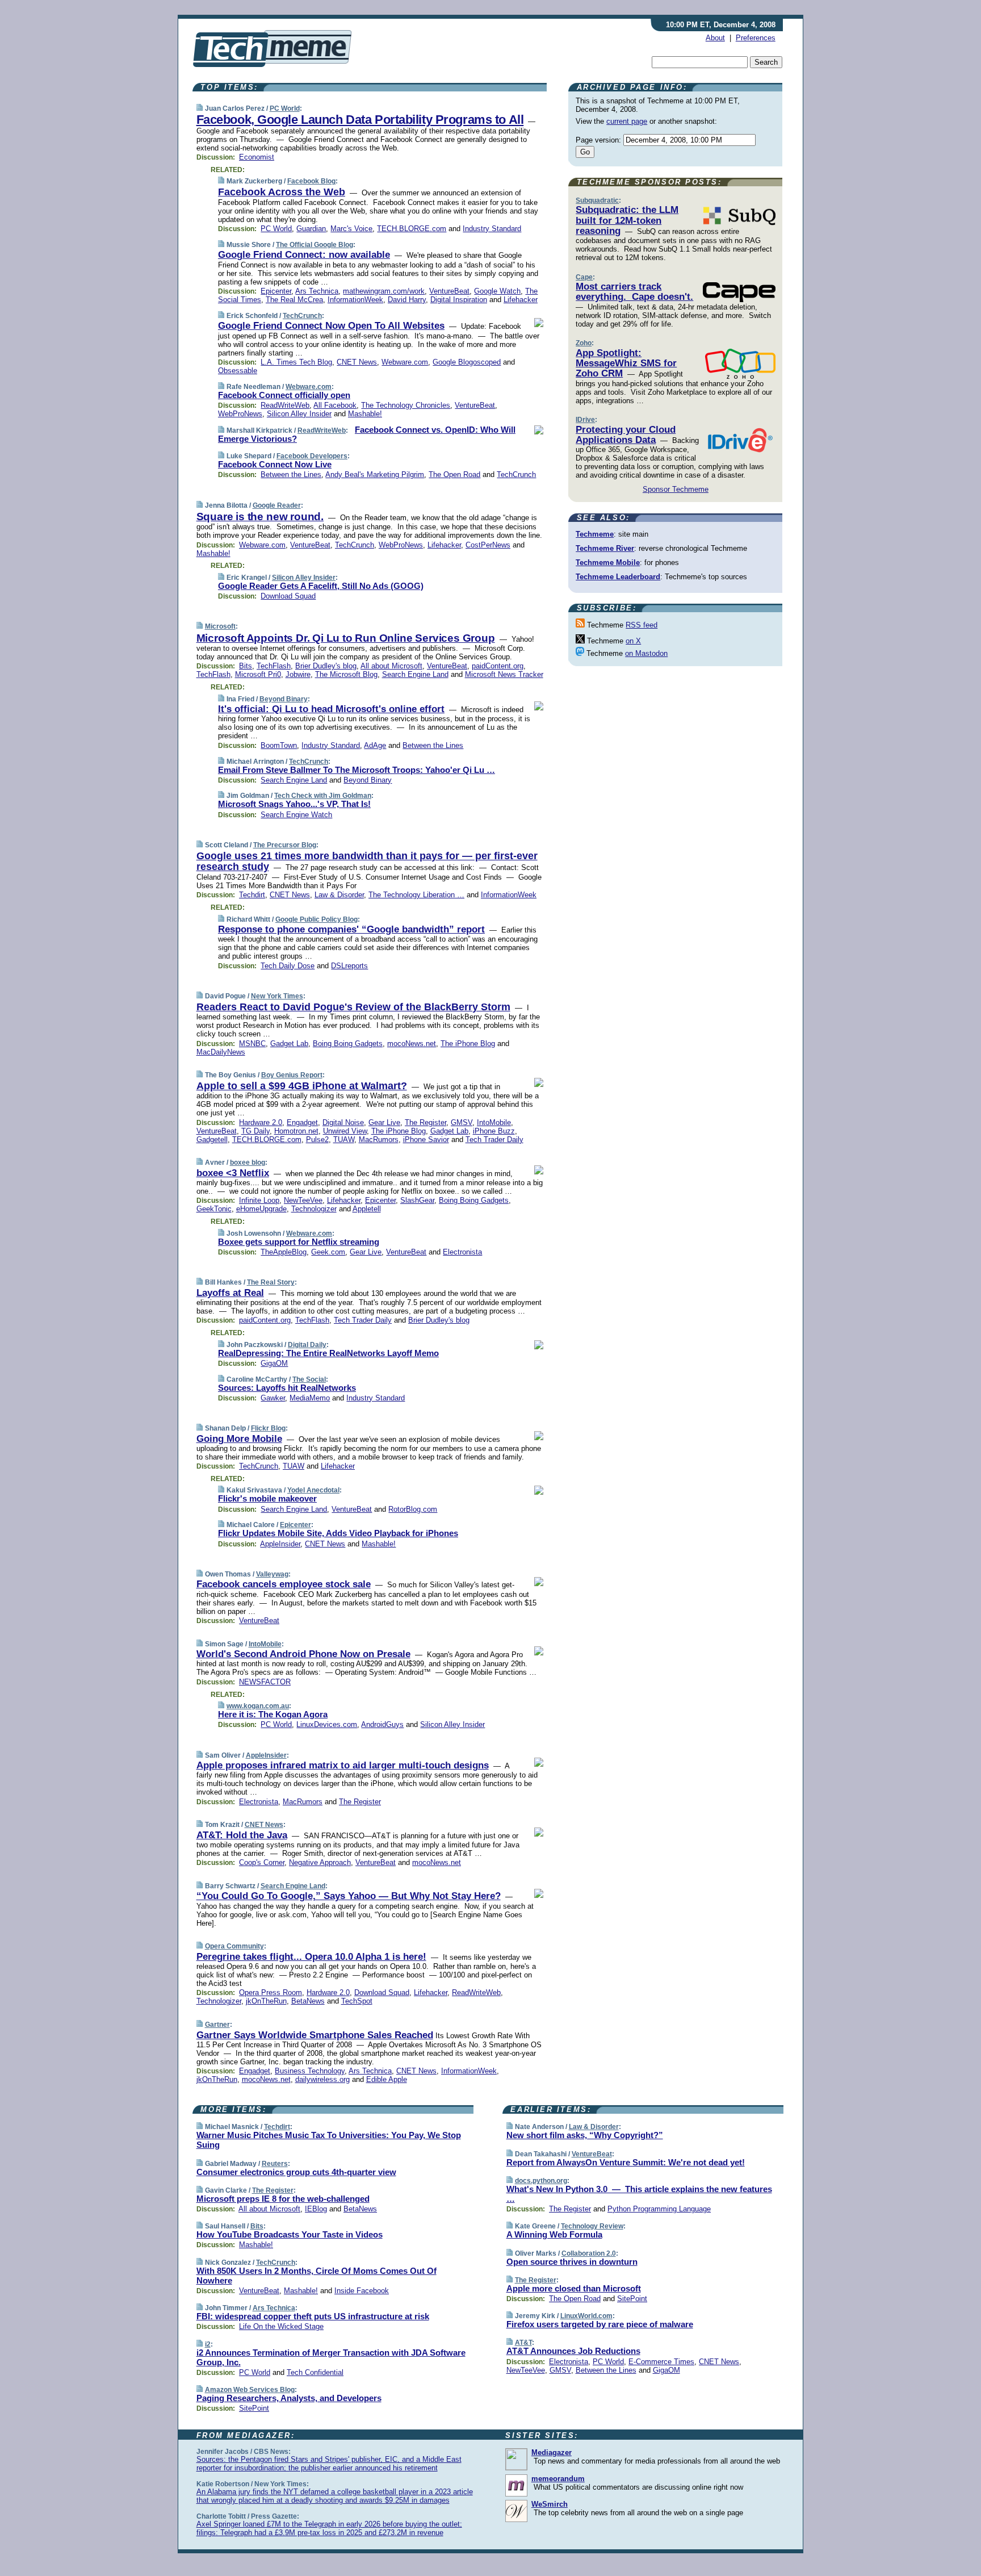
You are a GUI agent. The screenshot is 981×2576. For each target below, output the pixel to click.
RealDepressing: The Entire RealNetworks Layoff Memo (328, 1353)
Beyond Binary (284, 699)
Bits (246, 666)
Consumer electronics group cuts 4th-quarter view (296, 2172)
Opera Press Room (271, 1992)
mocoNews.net (412, 1044)
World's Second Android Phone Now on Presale (303, 1654)
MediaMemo (310, 1398)
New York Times (277, 996)
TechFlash (274, 666)
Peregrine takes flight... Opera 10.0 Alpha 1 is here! (311, 1957)
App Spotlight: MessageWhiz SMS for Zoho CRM (626, 363)
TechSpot (357, 2001)
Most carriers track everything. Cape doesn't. (634, 292)
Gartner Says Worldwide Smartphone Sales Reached (315, 2035)
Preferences (756, 38)
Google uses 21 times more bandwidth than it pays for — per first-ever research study (367, 862)
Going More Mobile (239, 1439)
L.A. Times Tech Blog (296, 362)
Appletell (367, 1209)
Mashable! (365, 414)
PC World (285, 108)
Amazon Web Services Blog (250, 2390)
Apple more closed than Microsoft (574, 2288)
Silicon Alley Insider (299, 414)
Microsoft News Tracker (504, 674)
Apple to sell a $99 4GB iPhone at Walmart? (302, 1086)
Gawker (273, 1398)
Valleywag (272, 1574)
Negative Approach (320, 1862)
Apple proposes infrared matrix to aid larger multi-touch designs (343, 1765)
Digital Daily (307, 1345)
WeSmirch (550, 2504)
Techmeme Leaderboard (618, 577)
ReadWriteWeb (285, 405)
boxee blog (248, 1162)
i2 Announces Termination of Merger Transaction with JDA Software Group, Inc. (331, 2357)
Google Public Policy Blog (316, 919)
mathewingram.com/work (384, 291)
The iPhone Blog (468, 1044)
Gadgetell (212, 1139)
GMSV (462, 1122)
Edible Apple (387, 2079)
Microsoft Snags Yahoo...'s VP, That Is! (294, 804)
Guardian (311, 229)
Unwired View (345, 1131)
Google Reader (277, 505)
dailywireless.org (322, 2079)
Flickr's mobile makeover (267, 1498)
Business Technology (310, 2071)
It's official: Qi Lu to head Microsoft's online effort (331, 709)
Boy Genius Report (292, 1075)
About (715, 38)
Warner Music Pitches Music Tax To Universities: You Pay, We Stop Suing (329, 2140)
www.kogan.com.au (258, 1706)
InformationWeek (355, 300)
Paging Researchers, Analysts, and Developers (289, 2398)
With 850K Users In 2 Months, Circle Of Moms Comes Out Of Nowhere (316, 2276)
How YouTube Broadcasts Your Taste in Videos (290, 2234)
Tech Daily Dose (288, 966)
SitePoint (254, 2408)
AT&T (523, 2343)
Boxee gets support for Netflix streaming (299, 1242)
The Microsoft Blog (346, 674)
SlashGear (417, 1200)
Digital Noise (343, 1122)
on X (633, 641)
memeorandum (558, 2479)
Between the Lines (291, 474)
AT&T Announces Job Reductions (573, 2351)
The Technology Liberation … (416, 895)
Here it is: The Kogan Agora (273, 1714)
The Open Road (454, 474)
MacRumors (379, 1139)
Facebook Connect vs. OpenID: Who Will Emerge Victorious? (367, 434)
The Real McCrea (294, 300)
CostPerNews (488, 545)
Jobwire (298, 674)
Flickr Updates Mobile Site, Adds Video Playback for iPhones (338, 1533)
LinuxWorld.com (586, 2316)
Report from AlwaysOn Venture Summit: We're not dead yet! (626, 2162)
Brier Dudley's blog (326, 666)
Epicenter (276, 291)
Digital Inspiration (459, 300)
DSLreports (349, 966)
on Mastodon (646, 653)
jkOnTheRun (266, 2001)
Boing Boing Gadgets (348, 1044)
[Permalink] (200, 108)
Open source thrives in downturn (572, 2262)
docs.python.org (541, 2181)
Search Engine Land (415, 674)
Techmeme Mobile (608, 563)
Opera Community (234, 1946)
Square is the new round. (260, 517)
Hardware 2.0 (261, 1122)
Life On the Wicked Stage (281, 2326)
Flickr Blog (268, 1428)
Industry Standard (492, 229)
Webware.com (405, 362)
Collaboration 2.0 (589, 2253)
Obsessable (238, 371)
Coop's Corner (262, 1862)
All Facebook (335, 405)
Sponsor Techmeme (676, 489)
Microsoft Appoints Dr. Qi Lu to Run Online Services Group (346, 638)
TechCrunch (302, 316)
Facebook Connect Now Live (275, 464)
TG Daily (255, 1131)
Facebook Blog (311, 181)
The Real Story (271, 1282)
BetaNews (308, 2001)
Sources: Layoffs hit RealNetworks (287, 1388)
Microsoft (220, 626)
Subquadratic (597, 200)
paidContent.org (498, 666)
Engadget (302, 1122)
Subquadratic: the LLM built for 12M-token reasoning (627, 220)
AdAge (375, 745)
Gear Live (384, 1122)
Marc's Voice (351, 229)
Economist (257, 157)
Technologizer (314, 1209)
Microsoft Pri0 (258, 674)
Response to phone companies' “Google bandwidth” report (351, 929)
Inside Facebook (362, 2291)
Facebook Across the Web (282, 192)
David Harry (407, 300)
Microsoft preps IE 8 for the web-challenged (283, 2199)
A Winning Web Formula (554, 2234)
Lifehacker (521, 300)
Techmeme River (605, 548)
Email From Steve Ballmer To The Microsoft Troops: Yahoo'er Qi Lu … (357, 770)
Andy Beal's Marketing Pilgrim (375, 474)
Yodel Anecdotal (313, 1490)
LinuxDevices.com (327, 1724)
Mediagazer (552, 2452)
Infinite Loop (259, 1200)
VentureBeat (449, 291)
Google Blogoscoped (467, 362)
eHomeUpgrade (261, 1209)
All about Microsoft (391, 666)
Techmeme (595, 534)
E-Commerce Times (661, 2362)
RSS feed (642, 625)
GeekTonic (214, 1209)
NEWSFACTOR (265, 1682)
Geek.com (328, 1252)
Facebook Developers (312, 456)
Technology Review (592, 2226)
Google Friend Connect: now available (304, 255)
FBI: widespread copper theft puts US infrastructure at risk (313, 2316)
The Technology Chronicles (406, 405)
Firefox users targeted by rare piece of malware (600, 2324)
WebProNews (240, 414)
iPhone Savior (426, 1139)
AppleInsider (280, 1544)
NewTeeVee (303, 1200)
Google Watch (497, 291)
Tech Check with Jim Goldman (323, 796)
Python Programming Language (659, 2209)
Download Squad (288, 596)
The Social (309, 1379)
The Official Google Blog (315, 245)
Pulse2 (317, 1139)
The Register (425, 1122)
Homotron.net (296, 1131)
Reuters (275, 2164)
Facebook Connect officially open (284, 395)
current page (627, 121)
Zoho (584, 343)
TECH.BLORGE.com (412, 229)
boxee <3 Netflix (233, 1173)
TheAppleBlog (284, 1252)
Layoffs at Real (230, 1293)
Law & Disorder (339, 895)
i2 (208, 2344)
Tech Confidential (315, 2372)
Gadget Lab (289, 1044)
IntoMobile (494, 1122)
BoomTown (279, 745)
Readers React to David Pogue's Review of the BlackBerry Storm (353, 1007)
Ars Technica (317, 291)
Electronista (462, 1252)
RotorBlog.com (413, 1509)
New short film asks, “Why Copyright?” (585, 2135)
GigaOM (274, 1363)
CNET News (357, 362)
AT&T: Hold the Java (242, 1835)
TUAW (344, 1139)
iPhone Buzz (494, 1131)
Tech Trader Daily (494, 1139)
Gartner (217, 2025)
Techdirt (252, 895)
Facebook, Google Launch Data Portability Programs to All (360, 120)
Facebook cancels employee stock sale (284, 1584)
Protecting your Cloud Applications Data (626, 435)
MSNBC (252, 1044)
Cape (584, 277)
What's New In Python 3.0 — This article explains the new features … (639, 2194)
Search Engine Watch (296, 815)
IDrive (585, 420)
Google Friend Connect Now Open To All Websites (331, 326)
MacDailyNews (221, 1052)
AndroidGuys (382, 1724)
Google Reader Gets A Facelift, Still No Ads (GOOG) (321, 586)
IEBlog (316, 2209)
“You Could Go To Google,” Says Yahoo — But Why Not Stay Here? (349, 1896)
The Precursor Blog (285, 845)
